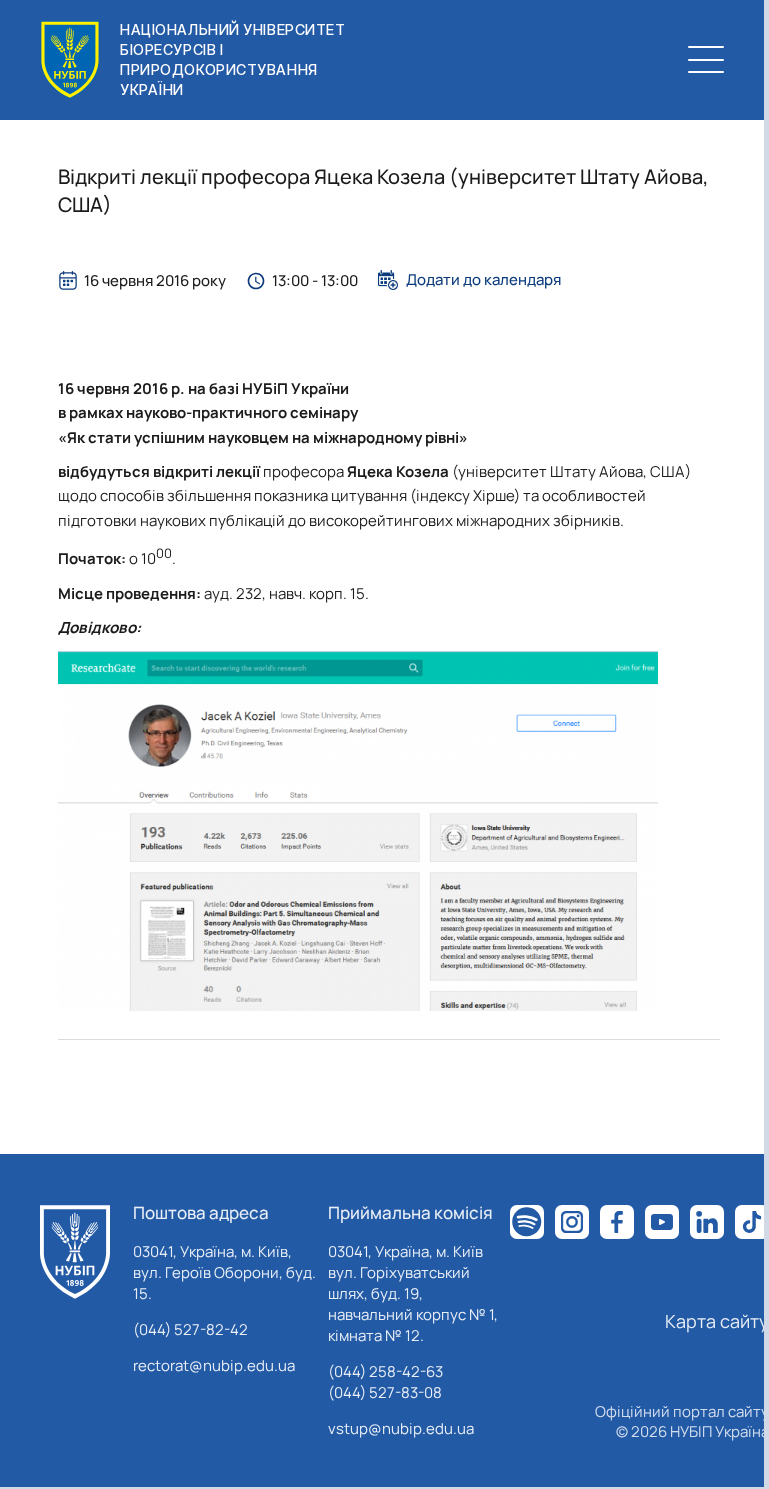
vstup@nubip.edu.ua (401, 1428)
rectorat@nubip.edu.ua (214, 1365)
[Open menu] (706, 60)
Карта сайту (717, 1321)
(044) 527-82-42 (190, 1329)
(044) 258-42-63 (385, 1371)
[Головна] (75, 1252)
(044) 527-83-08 (385, 1392)
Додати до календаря (483, 280)
